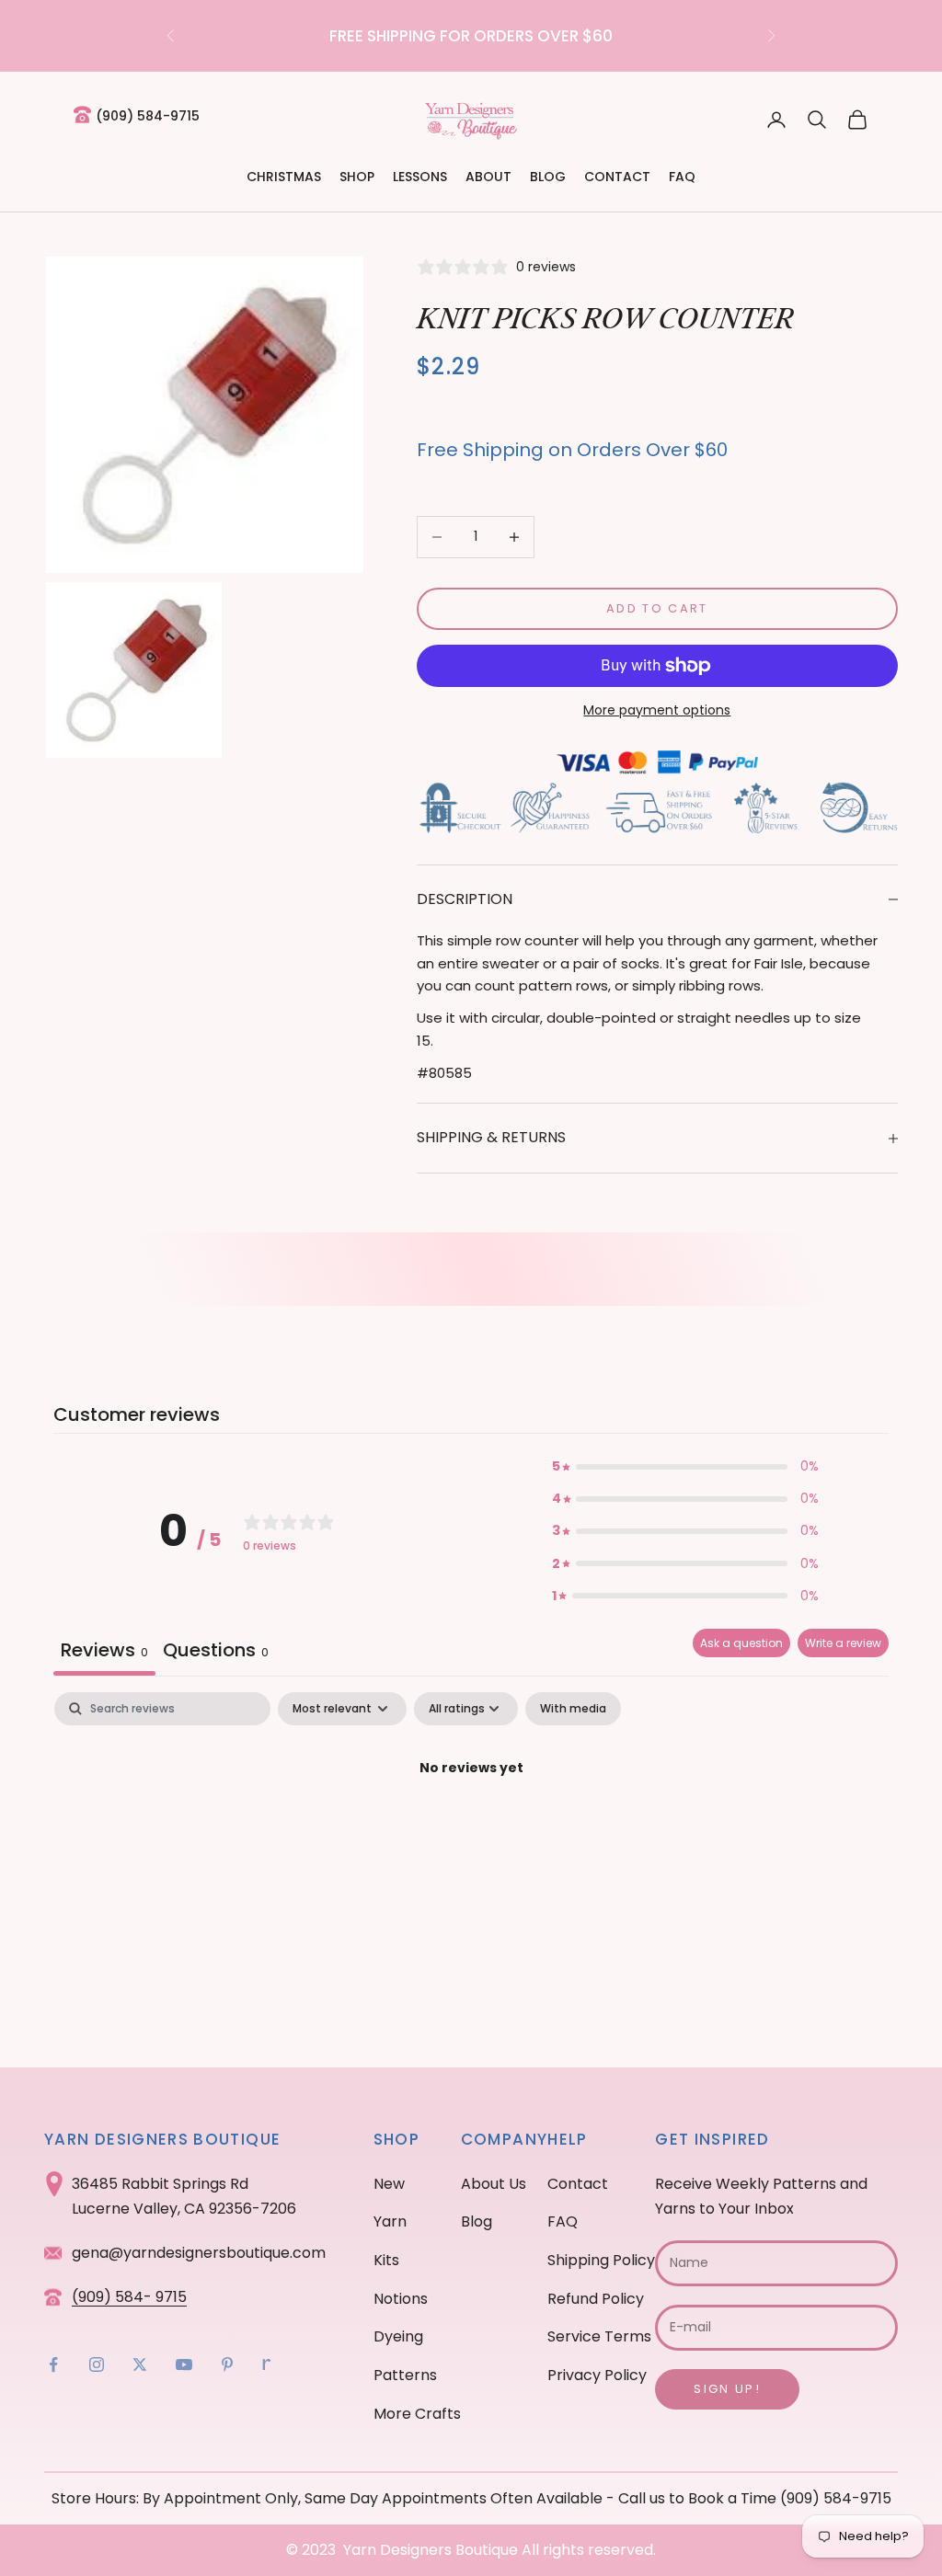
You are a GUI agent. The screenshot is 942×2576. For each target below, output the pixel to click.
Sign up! (727, 2389)
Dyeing (398, 2336)
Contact (617, 177)
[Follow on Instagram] (97, 2364)
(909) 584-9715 (148, 116)
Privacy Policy (597, 2375)
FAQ (682, 177)
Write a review (843, 1643)
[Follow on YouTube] (184, 2364)
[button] (685, 1466)
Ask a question (741, 1643)
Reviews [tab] (104, 1650)
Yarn (390, 2221)
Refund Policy (596, 2299)
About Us (494, 2184)
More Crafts (417, 2414)
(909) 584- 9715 (129, 2297)
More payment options (657, 710)
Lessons (420, 177)
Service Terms (599, 2336)
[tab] (216, 1652)
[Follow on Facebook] (53, 2364)
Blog (548, 177)
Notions (401, 2299)
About (488, 177)
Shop (357, 177)
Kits (386, 2260)
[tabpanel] (471, 1831)
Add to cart (657, 608)
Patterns (405, 2375)
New (389, 2184)
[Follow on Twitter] (140, 2364)
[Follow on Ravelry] (267, 2364)
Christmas (284, 177)
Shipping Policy (601, 2260)
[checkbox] (573, 1709)
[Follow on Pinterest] (227, 2364)
